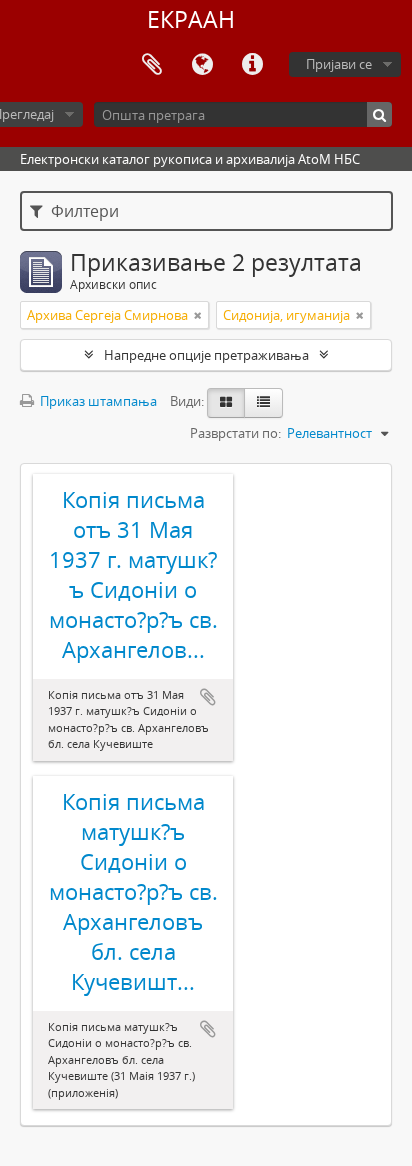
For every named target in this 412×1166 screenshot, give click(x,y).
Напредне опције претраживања (206, 355)
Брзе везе (252, 65)
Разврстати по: (235, 433)
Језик (202, 65)
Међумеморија (152, 65)
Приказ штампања (97, 401)
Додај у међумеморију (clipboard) (208, 697)
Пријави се (339, 64)
